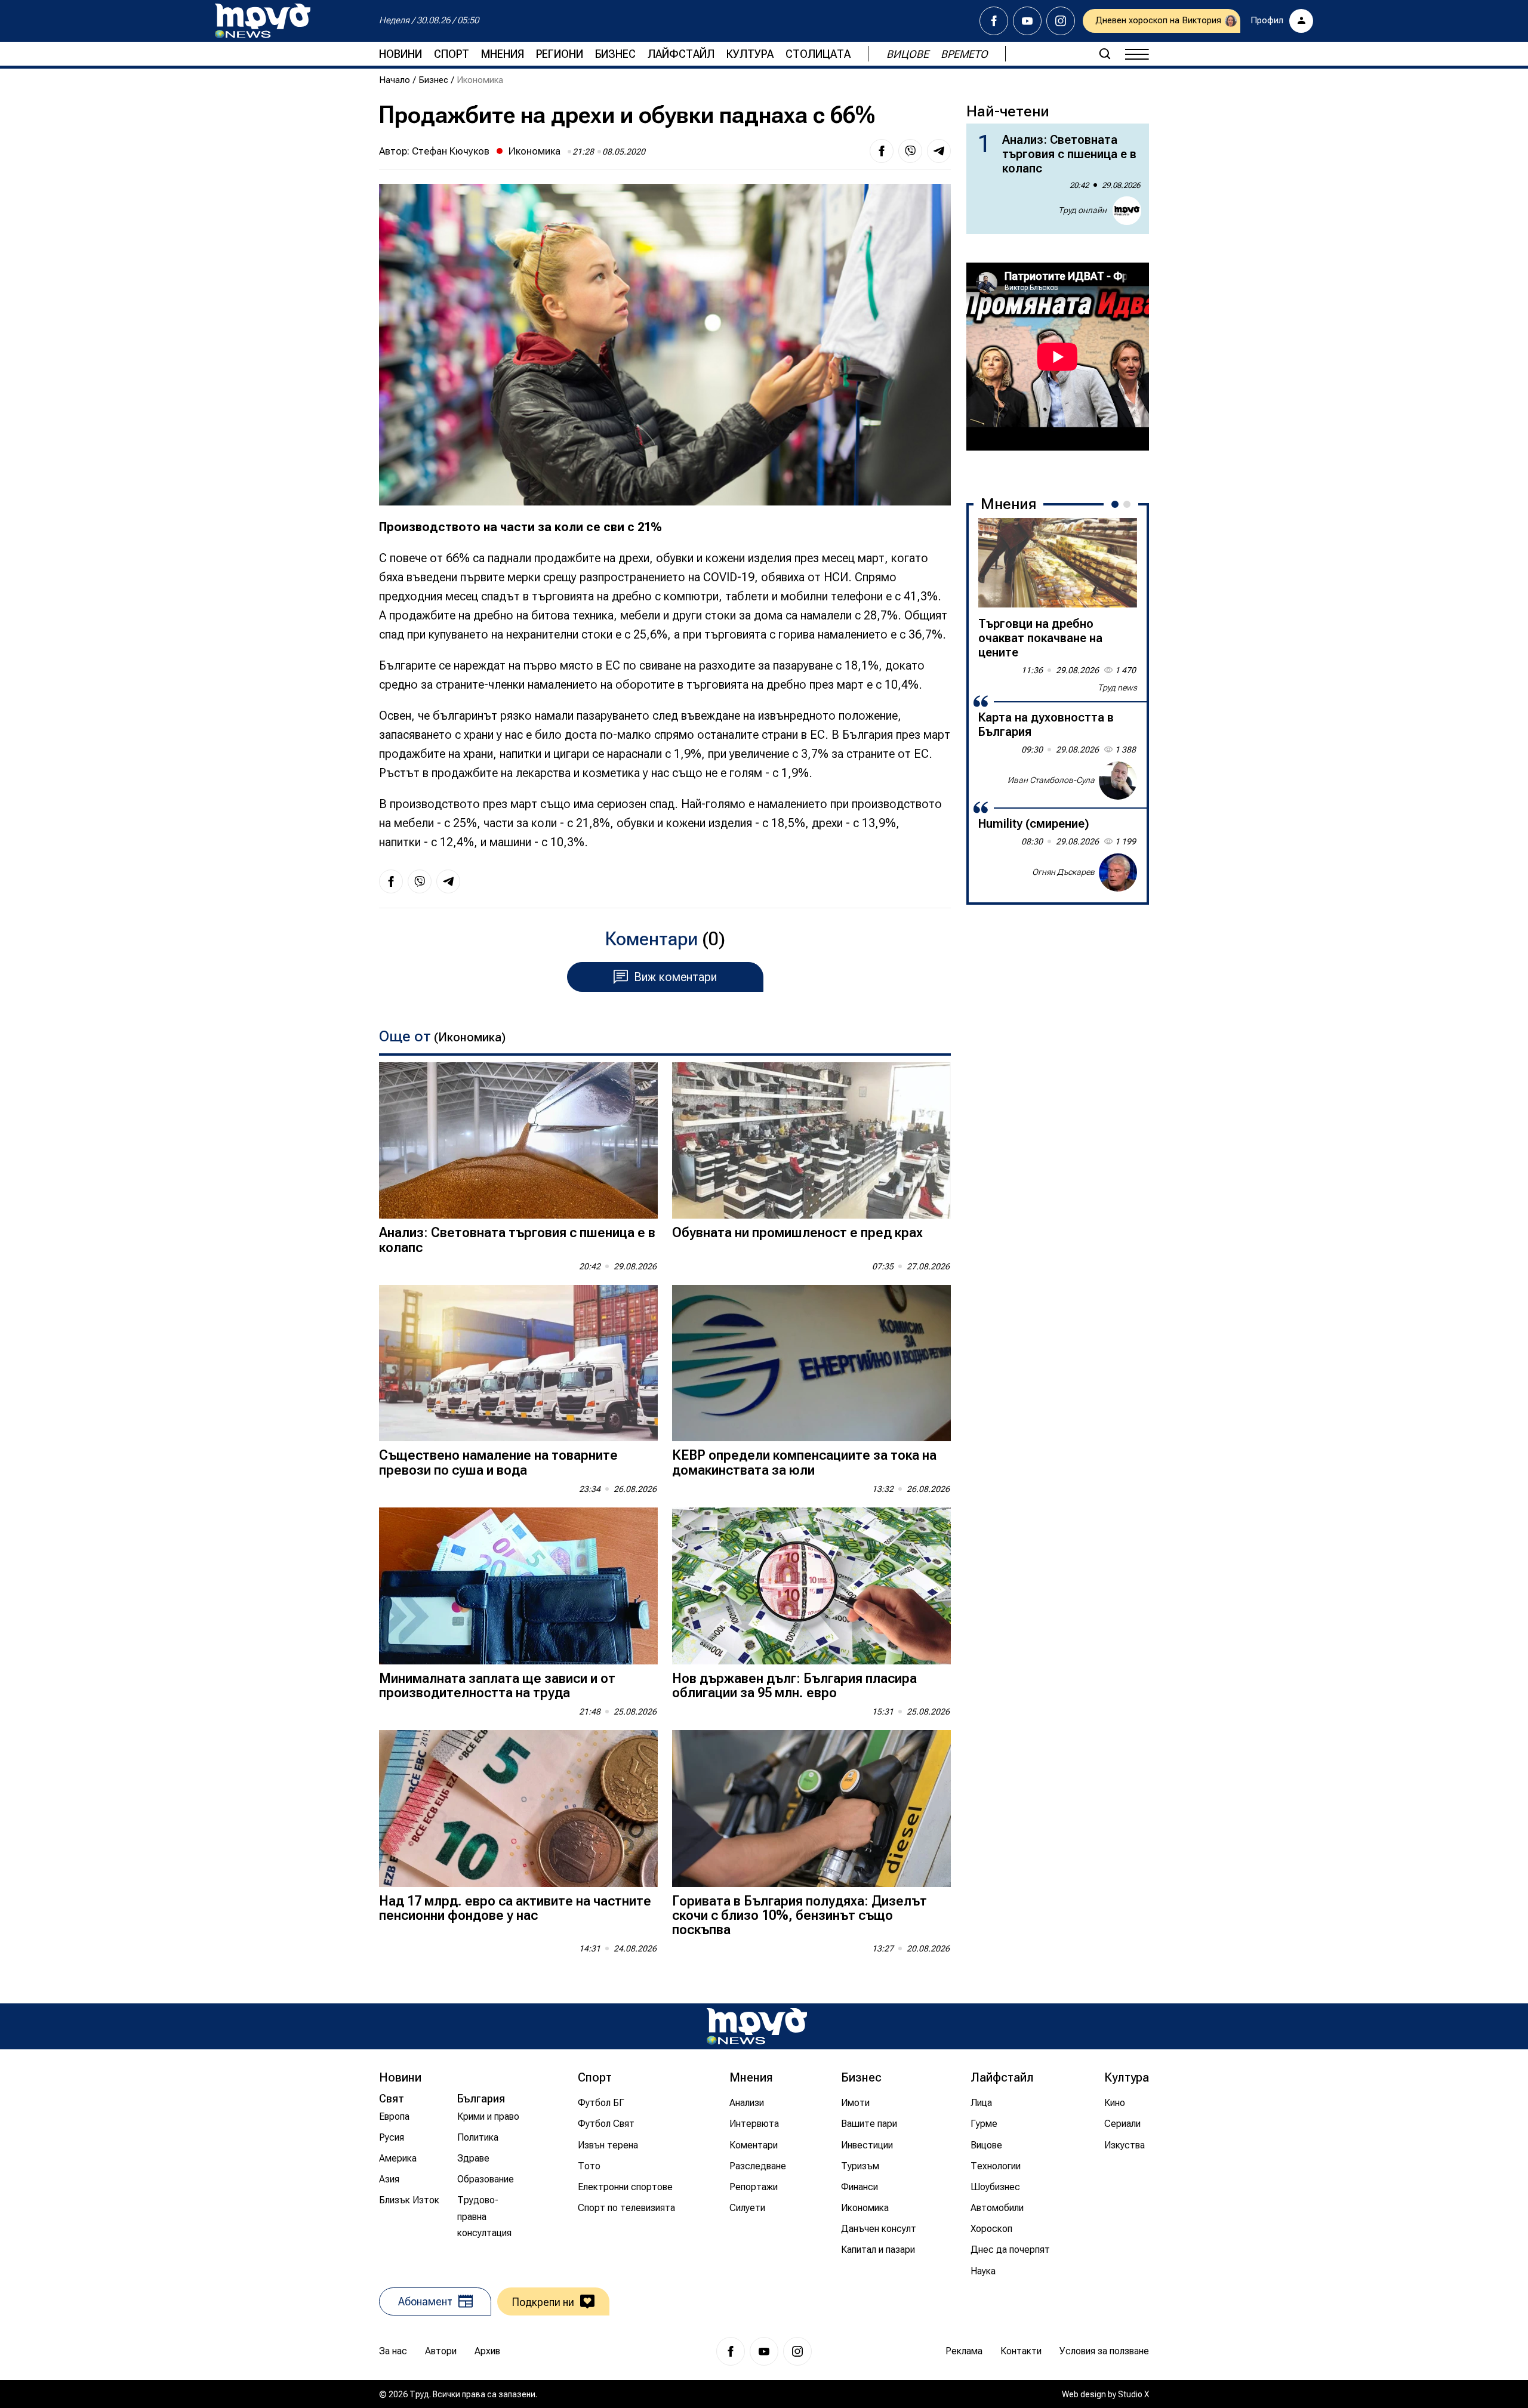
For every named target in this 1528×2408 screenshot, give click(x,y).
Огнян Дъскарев (1063, 872)
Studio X (1133, 2394)
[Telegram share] (939, 151)
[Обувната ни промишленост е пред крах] (811, 1141)
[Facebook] (994, 21)
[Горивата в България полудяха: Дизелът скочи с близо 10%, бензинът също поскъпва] (811, 1809)
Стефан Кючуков (451, 151)
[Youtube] (1027, 21)
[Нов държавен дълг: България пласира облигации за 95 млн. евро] (811, 1586)
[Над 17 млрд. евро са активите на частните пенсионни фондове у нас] (518, 1809)
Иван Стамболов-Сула (1051, 780)
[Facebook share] (882, 151)
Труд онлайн (1082, 210)
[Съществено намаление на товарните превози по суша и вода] (518, 1363)
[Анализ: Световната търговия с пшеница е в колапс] (518, 1141)
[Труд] (757, 2026)
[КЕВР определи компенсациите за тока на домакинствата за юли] (811, 1363)
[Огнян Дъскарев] (1118, 872)
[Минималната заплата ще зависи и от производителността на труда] (518, 1586)
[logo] (263, 21)
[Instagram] (1061, 21)
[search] (1105, 54)
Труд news (1117, 687)
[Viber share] (910, 151)
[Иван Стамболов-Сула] (1118, 781)
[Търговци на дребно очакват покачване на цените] (1058, 563)
